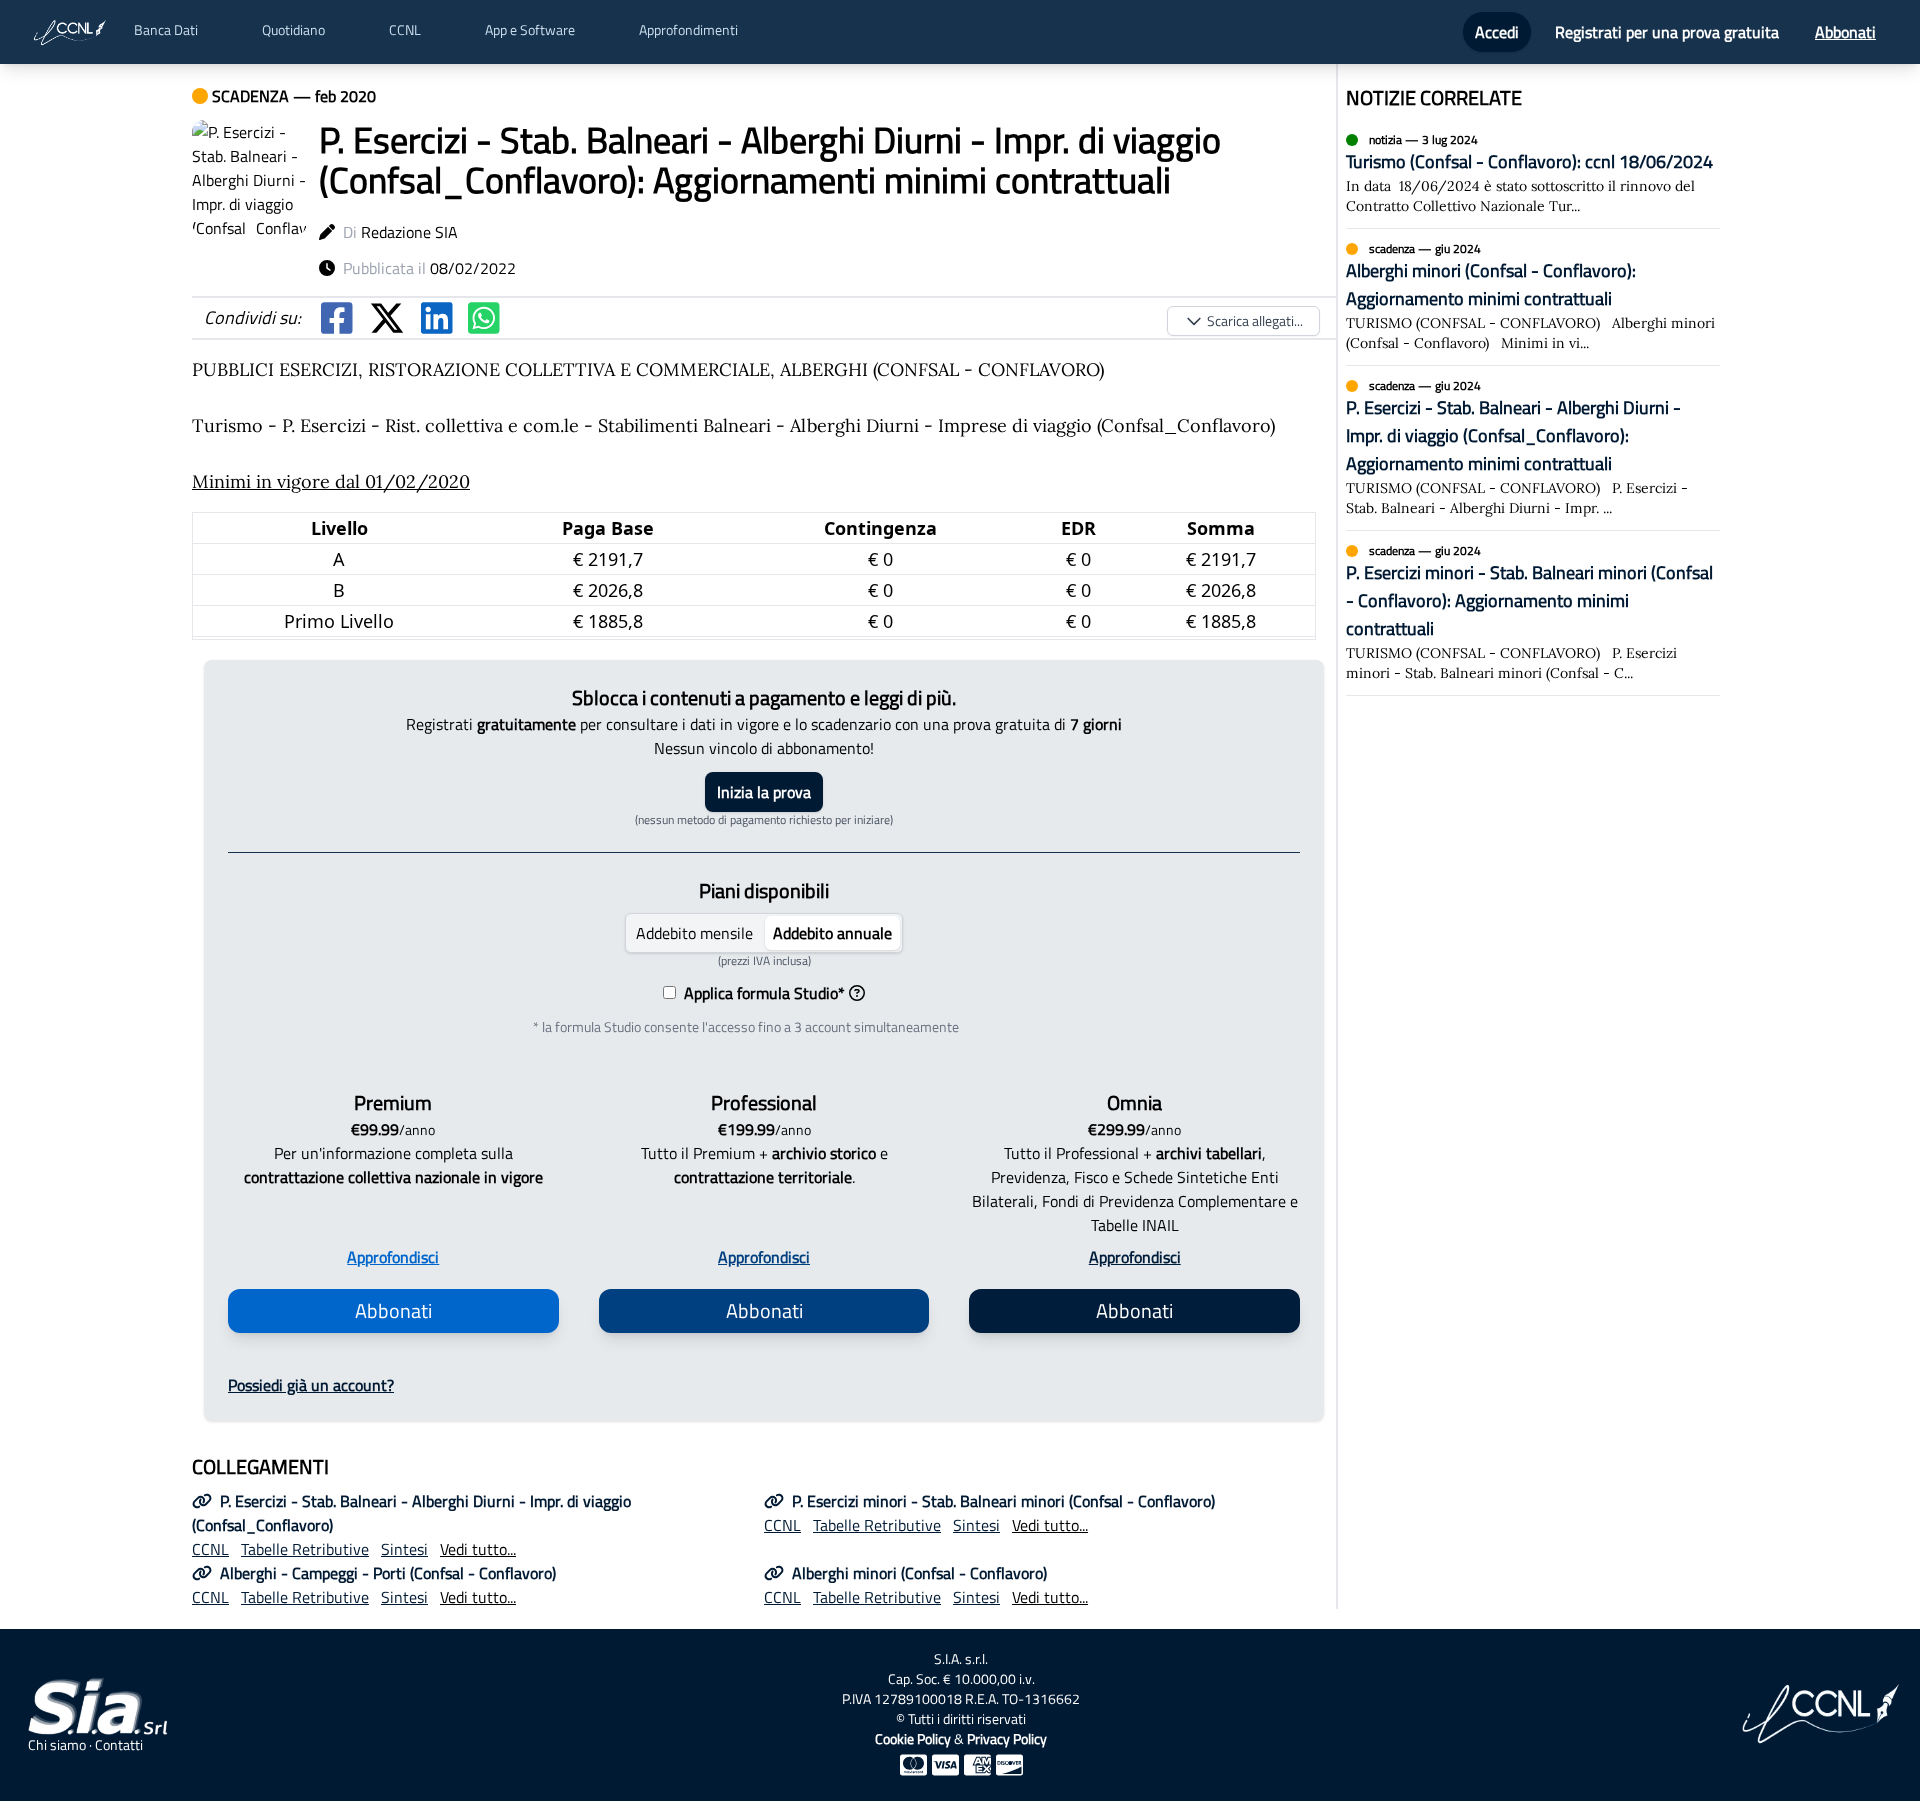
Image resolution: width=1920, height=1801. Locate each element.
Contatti (119, 1745)
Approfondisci (393, 1257)
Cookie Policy (913, 1738)
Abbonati (1845, 32)
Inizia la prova (764, 792)
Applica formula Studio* (760, 993)
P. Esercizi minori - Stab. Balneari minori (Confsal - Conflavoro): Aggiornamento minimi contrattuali (1529, 600)
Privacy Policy (1007, 1738)
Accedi (1497, 32)
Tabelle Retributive (305, 1549)
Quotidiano (293, 30)
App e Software (530, 30)
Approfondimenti (688, 30)
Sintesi (404, 1549)
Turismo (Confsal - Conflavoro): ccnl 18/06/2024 (1529, 161)
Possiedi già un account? (311, 1385)
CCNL (405, 30)
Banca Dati (166, 30)
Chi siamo (57, 1745)
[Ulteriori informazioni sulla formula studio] (857, 993)
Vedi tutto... (478, 1549)
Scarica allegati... (1255, 320)
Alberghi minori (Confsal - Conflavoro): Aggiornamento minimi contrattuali (1491, 284)
